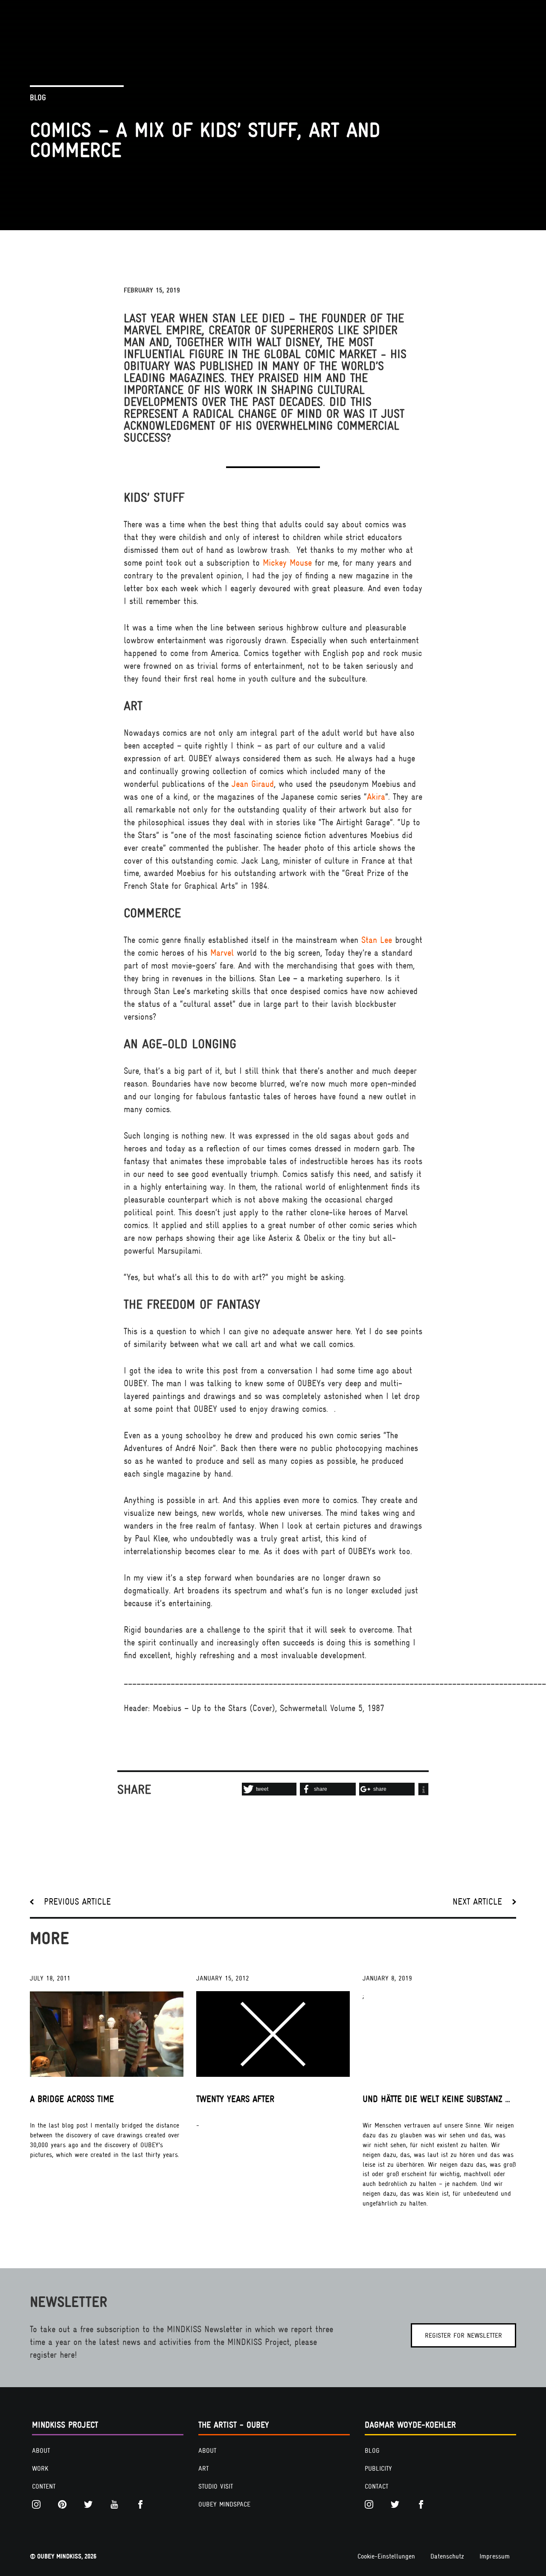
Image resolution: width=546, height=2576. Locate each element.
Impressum (495, 2556)
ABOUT (41, 2451)
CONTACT (376, 2486)
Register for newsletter (463, 2336)
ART (203, 2469)
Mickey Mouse (287, 563)
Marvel (222, 953)
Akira (376, 797)
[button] (269, 1789)
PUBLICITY (378, 2469)
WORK (40, 2469)
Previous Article (77, 1902)
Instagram (38, 2504)
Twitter (90, 2504)
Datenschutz (447, 2556)
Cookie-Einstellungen (386, 2556)
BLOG (372, 2451)
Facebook (142, 2504)
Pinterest (64, 2504)
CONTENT (44, 2486)
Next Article (477, 1902)
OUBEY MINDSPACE (224, 2504)
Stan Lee (377, 940)
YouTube (116, 2504)
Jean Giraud (253, 784)
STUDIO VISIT (216, 2486)
